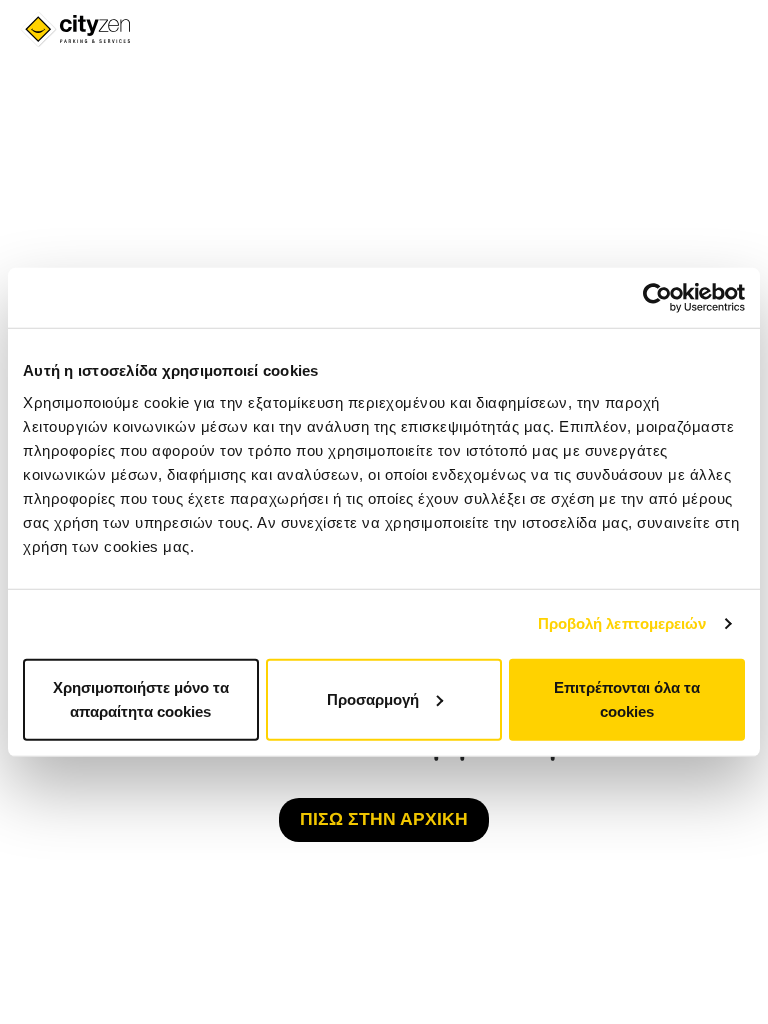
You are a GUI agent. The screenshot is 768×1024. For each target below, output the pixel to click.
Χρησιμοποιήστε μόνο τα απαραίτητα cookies (141, 698)
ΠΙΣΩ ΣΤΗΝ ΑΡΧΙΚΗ (384, 819)
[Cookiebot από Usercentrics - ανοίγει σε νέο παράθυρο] (657, 298)
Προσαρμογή (373, 698)
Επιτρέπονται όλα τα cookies (627, 698)
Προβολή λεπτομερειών (622, 623)
